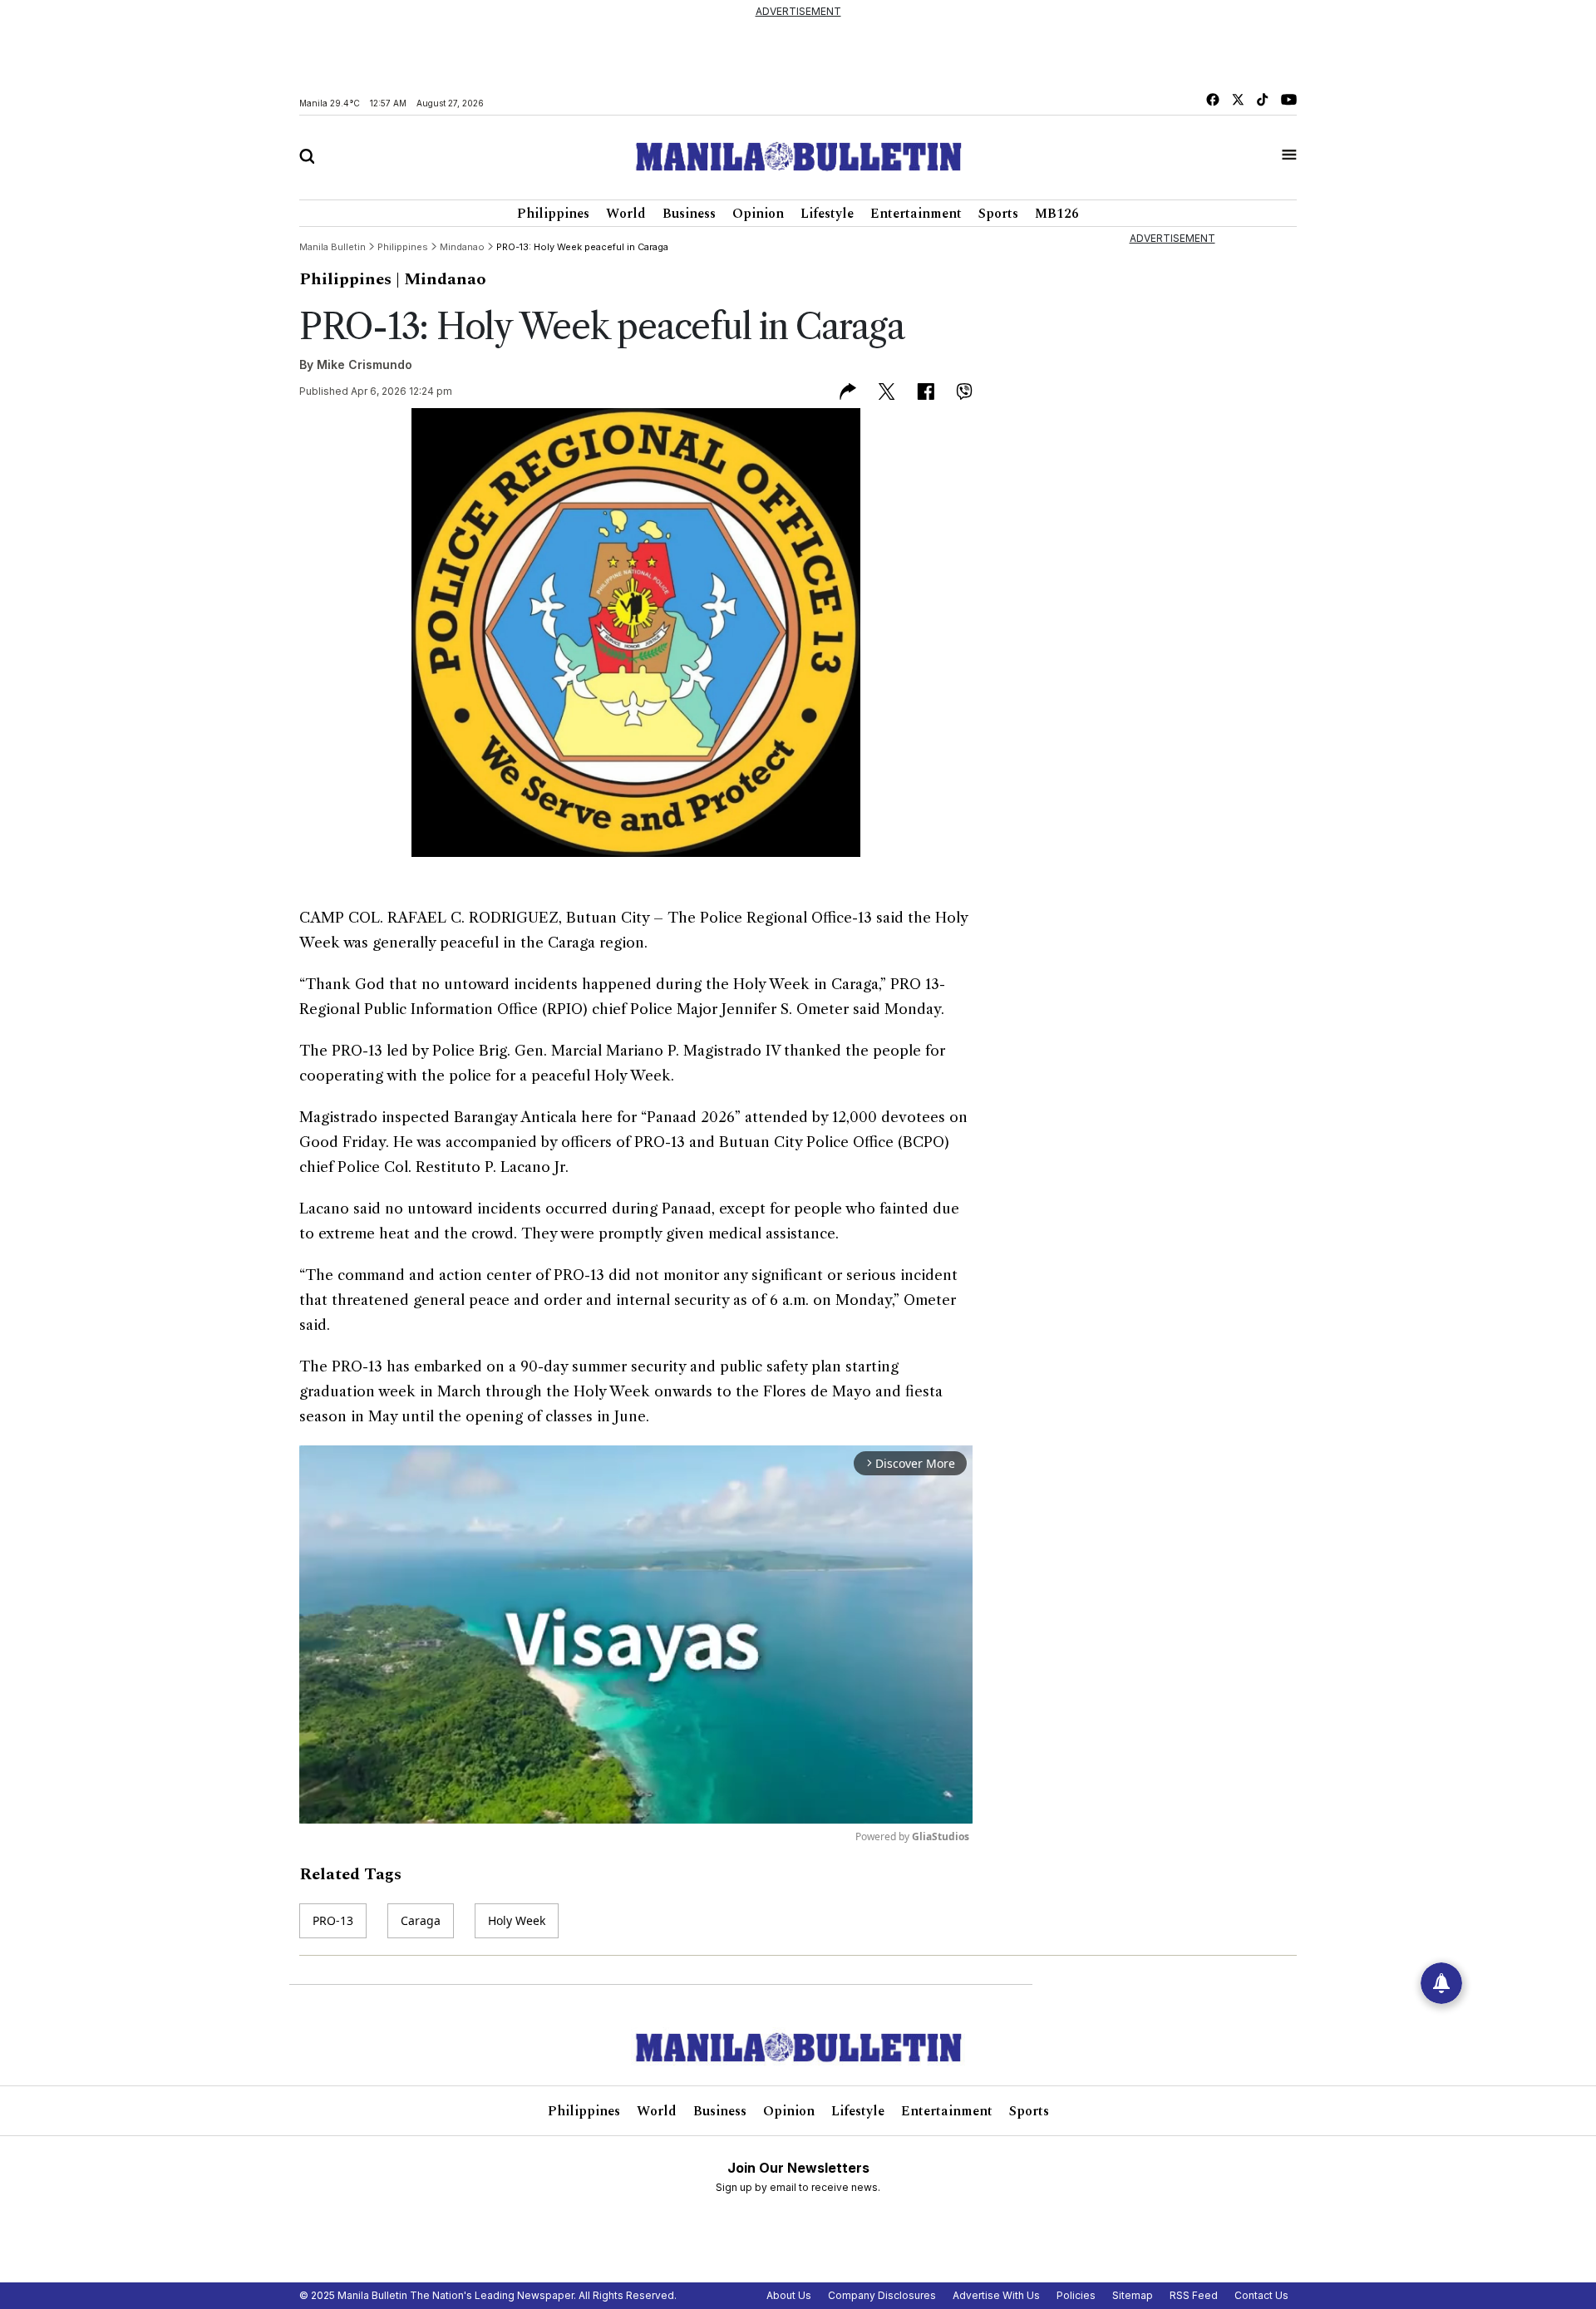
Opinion (758, 214)
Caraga (421, 1920)
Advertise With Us (996, 2295)
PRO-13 (333, 1920)
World (626, 214)
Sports (998, 214)
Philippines (553, 214)
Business (689, 214)
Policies (1076, 2295)
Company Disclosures (882, 2295)
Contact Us (1261, 2295)
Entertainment (916, 214)
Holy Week (517, 1920)
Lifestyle (827, 214)
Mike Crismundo (365, 364)
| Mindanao (441, 279)
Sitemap (1133, 2295)
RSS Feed (1194, 2295)
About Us (789, 2295)
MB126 (1057, 214)
